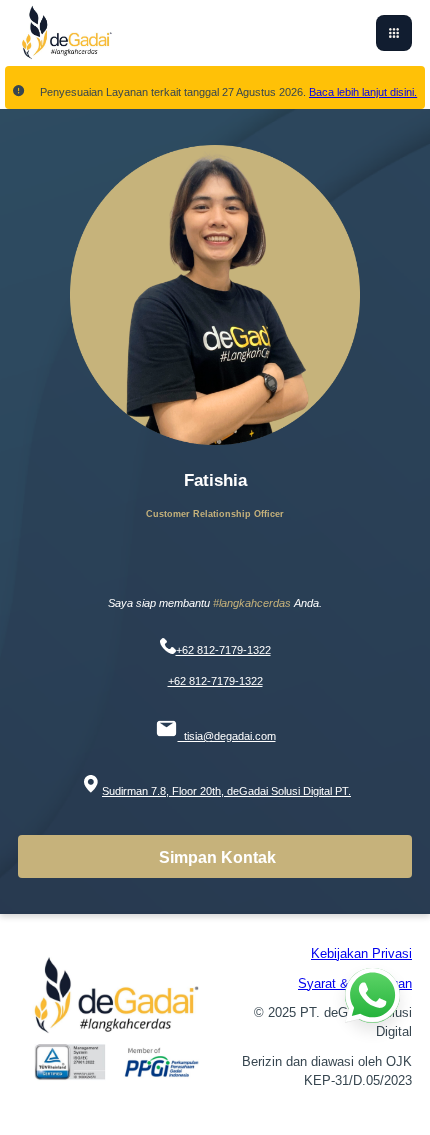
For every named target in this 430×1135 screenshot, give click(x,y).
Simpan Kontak (217, 857)
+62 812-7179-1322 (223, 650)
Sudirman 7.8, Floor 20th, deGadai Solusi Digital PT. (226, 791)
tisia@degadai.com (227, 736)
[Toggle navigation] (394, 33)
